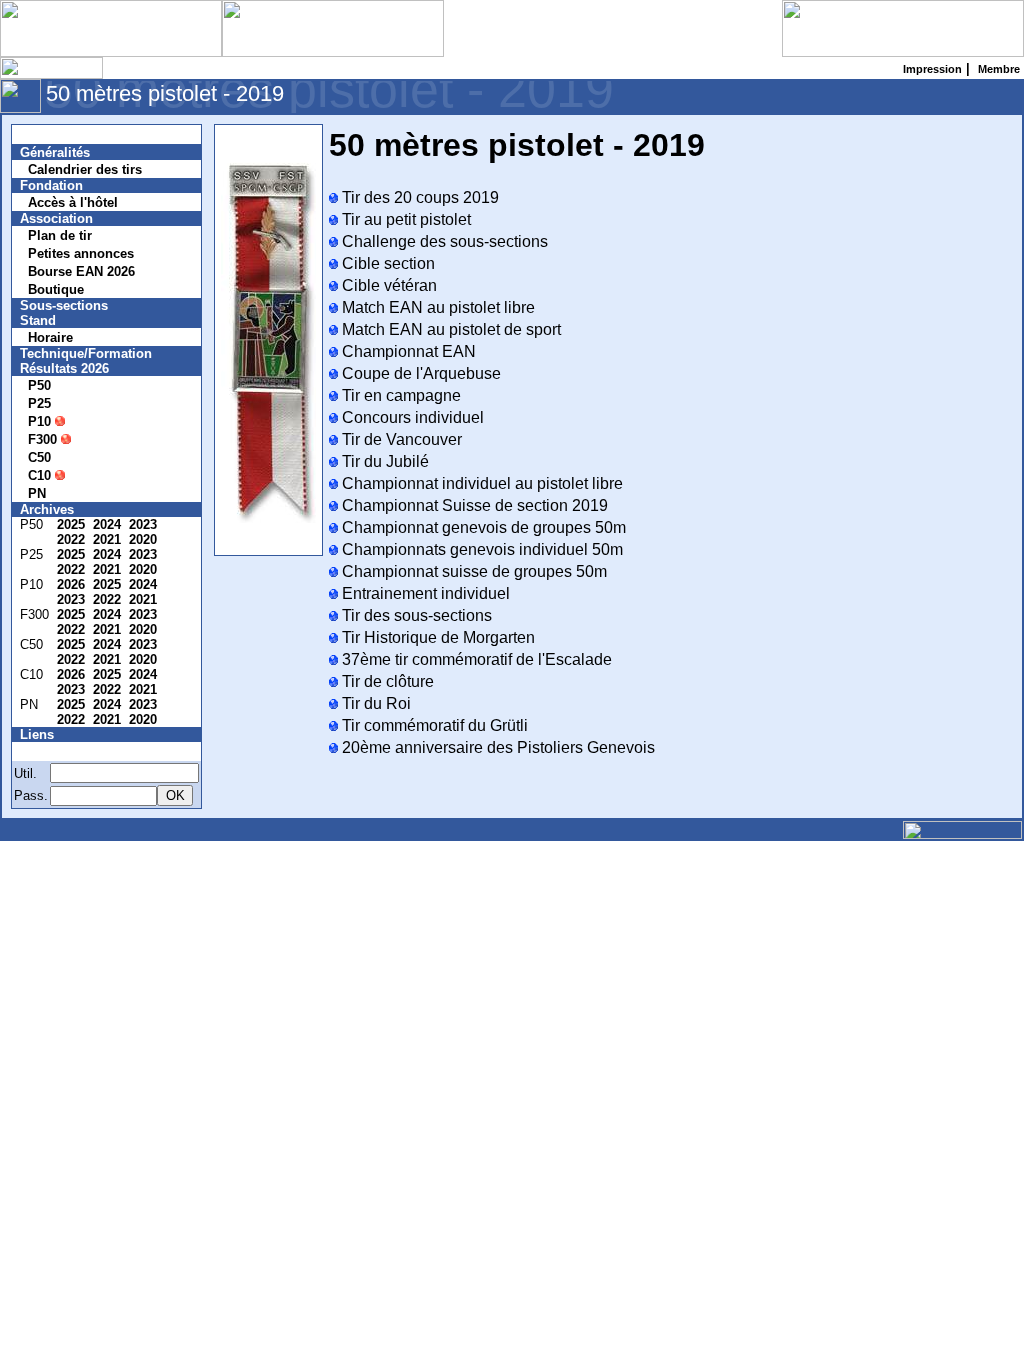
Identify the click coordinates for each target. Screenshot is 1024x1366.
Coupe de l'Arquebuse (419, 373)
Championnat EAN (407, 351)
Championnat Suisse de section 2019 (473, 505)
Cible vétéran (387, 285)
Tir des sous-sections (415, 615)
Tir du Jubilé (383, 461)
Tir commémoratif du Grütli (433, 725)
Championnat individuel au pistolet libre (480, 483)
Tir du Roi (374, 703)
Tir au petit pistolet (404, 219)
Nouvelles (62, 134)
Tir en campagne (399, 395)
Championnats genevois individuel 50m (480, 549)
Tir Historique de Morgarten (436, 637)
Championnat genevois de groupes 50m (482, 527)
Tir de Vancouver (400, 439)
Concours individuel (411, 417)
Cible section (386, 263)
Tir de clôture (386, 681)
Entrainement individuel (424, 593)
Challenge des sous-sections (443, 241)
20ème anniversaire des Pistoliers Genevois (496, 747)
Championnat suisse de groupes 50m (472, 571)
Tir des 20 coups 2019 (418, 197)
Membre (57, 751)
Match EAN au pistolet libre (436, 307)
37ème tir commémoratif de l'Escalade (475, 659)
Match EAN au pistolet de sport (449, 329)
